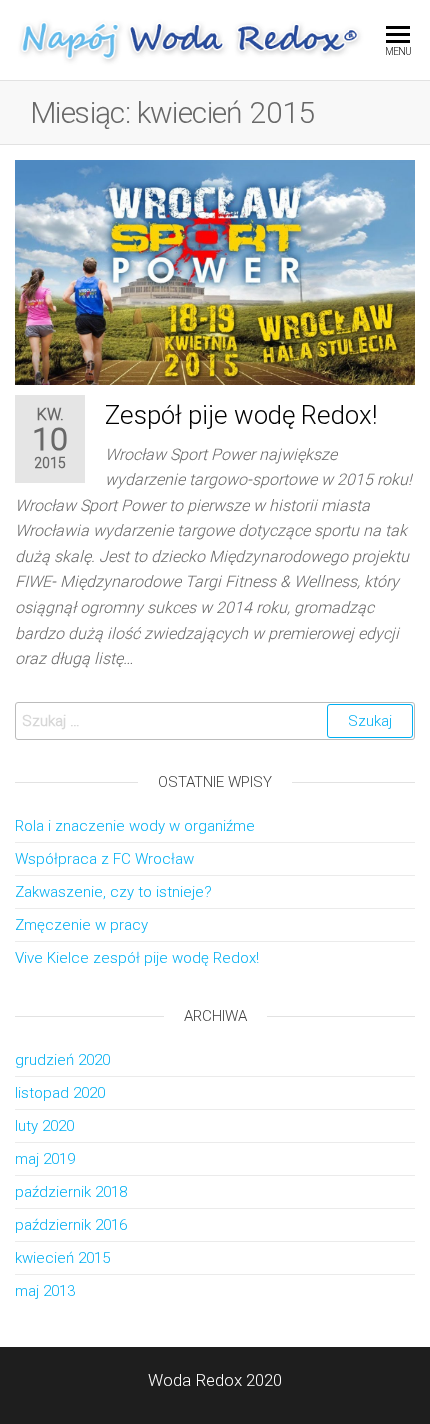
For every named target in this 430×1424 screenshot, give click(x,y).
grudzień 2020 (62, 1060)
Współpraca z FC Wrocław (104, 859)
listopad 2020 (60, 1093)
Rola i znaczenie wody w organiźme (135, 826)
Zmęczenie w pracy (81, 925)
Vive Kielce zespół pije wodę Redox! (137, 958)
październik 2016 (71, 1225)
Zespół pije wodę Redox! (241, 415)
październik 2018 (71, 1192)
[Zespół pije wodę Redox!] (215, 271)
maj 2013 (45, 1291)
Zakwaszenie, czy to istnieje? (113, 892)
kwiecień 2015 (62, 1258)
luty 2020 (44, 1126)
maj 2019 (45, 1159)
